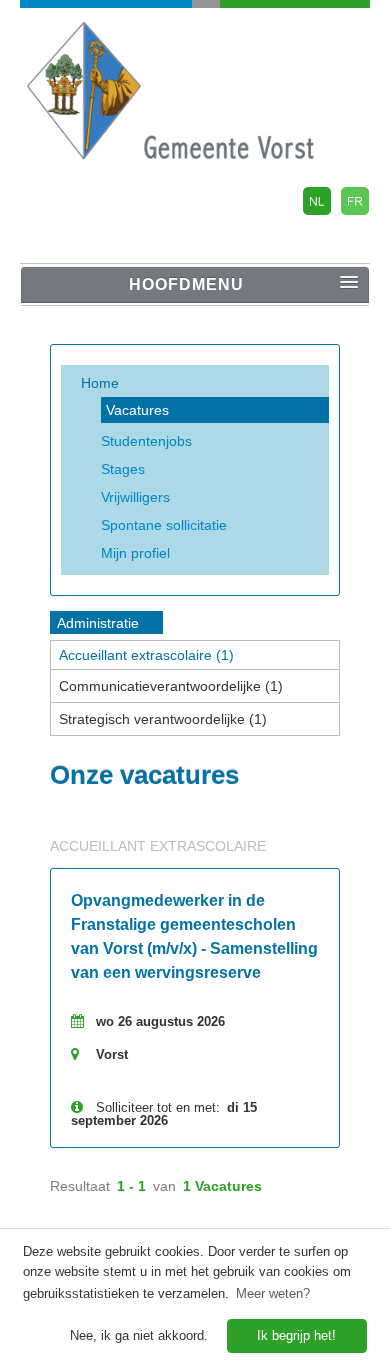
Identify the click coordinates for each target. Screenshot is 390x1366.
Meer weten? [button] (273, 1293)
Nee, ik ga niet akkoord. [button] (139, 1335)
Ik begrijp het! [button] (296, 1335)
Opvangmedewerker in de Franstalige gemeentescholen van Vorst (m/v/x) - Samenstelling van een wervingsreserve (194, 936)
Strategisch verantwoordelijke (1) (163, 719)
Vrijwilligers (135, 497)
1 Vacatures (222, 1186)
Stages (123, 469)
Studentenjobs (146, 441)
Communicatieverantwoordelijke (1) (171, 686)
